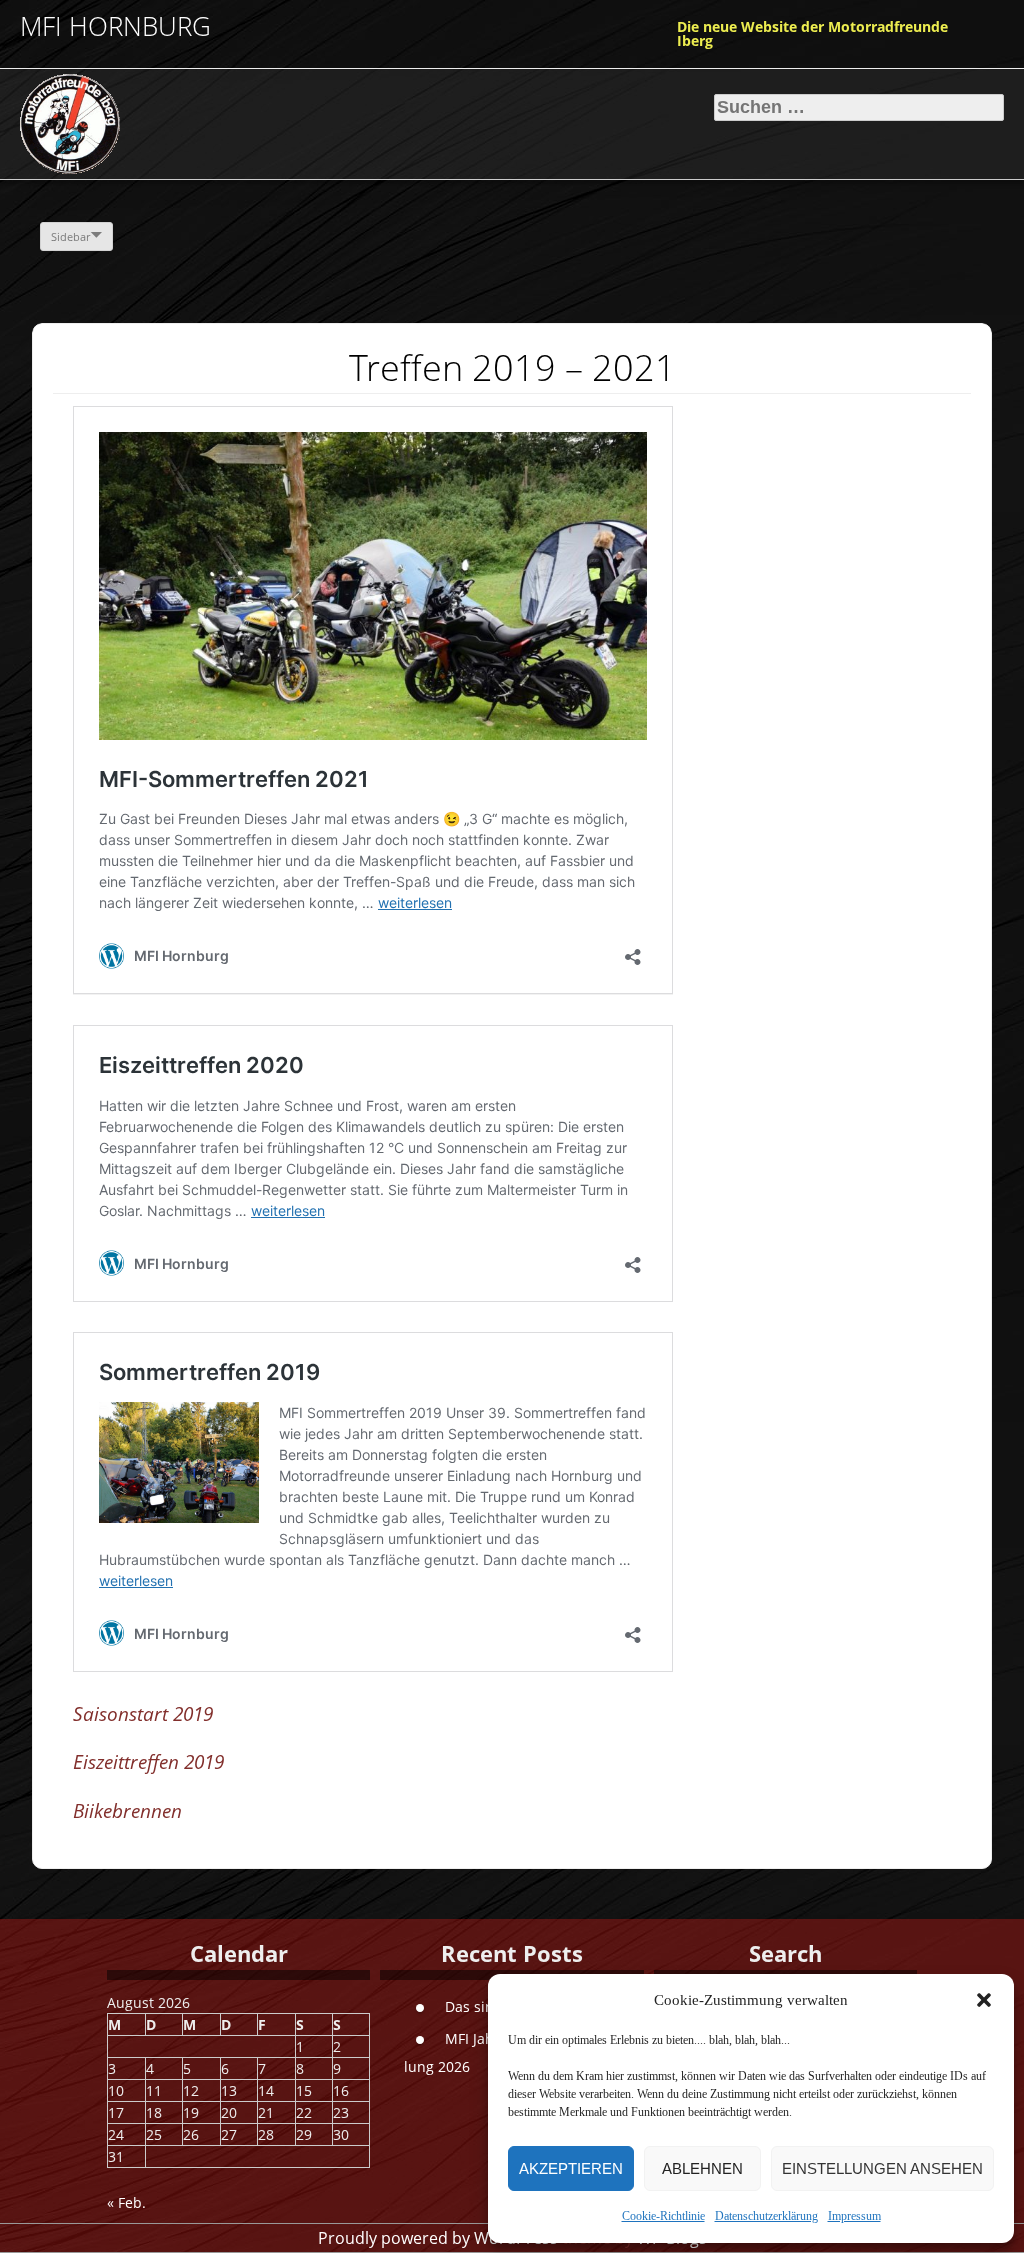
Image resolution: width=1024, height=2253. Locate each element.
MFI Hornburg (115, 26)
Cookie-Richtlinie (663, 2216)
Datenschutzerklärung (766, 2216)
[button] (984, 2000)
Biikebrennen (127, 1811)
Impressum (854, 2216)
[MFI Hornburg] (170, 124)
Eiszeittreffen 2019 (148, 1762)
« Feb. (126, 2202)
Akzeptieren (571, 2168)
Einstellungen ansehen (882, 2168)
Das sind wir (486, 2006)
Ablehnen (702, 2168)
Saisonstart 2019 (143, 1714)
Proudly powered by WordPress (438, 2238)
